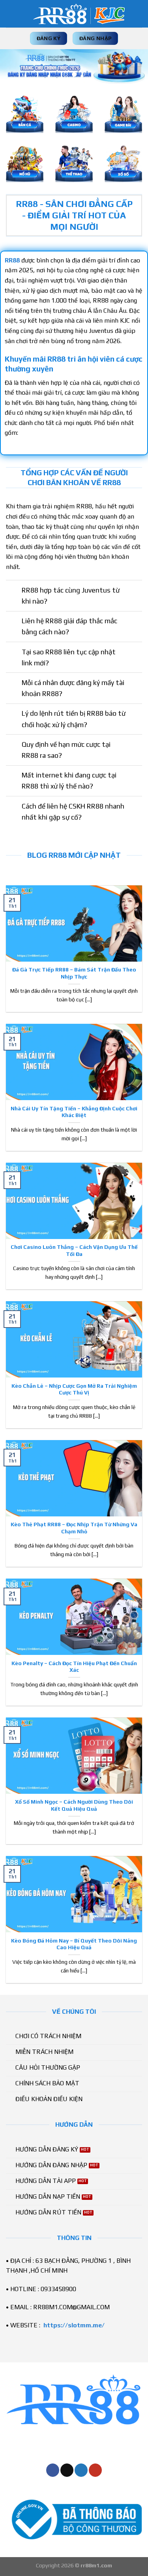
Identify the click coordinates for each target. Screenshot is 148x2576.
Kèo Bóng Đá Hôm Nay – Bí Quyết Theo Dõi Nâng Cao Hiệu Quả (74, 1944)
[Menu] (11, 14)
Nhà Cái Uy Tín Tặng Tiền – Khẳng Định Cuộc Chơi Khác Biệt (74, 1112)
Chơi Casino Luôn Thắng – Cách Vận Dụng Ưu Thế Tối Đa (74, 1250)
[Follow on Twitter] (81, 2470)
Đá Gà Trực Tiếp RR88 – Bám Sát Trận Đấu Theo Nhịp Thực (74, 973)
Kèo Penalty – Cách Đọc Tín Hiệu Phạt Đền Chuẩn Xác (74, 1667)
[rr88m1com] (79, 14)
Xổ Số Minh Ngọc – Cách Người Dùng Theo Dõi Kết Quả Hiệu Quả (74, 1805)
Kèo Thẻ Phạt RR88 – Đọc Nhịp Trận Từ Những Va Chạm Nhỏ (74, 1528)
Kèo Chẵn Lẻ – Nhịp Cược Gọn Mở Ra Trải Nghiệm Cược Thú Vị (74, 1389)
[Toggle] (14, 591)
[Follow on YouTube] (95, 2470)
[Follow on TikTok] (67, 2470)
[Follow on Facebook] (53, 2470)
